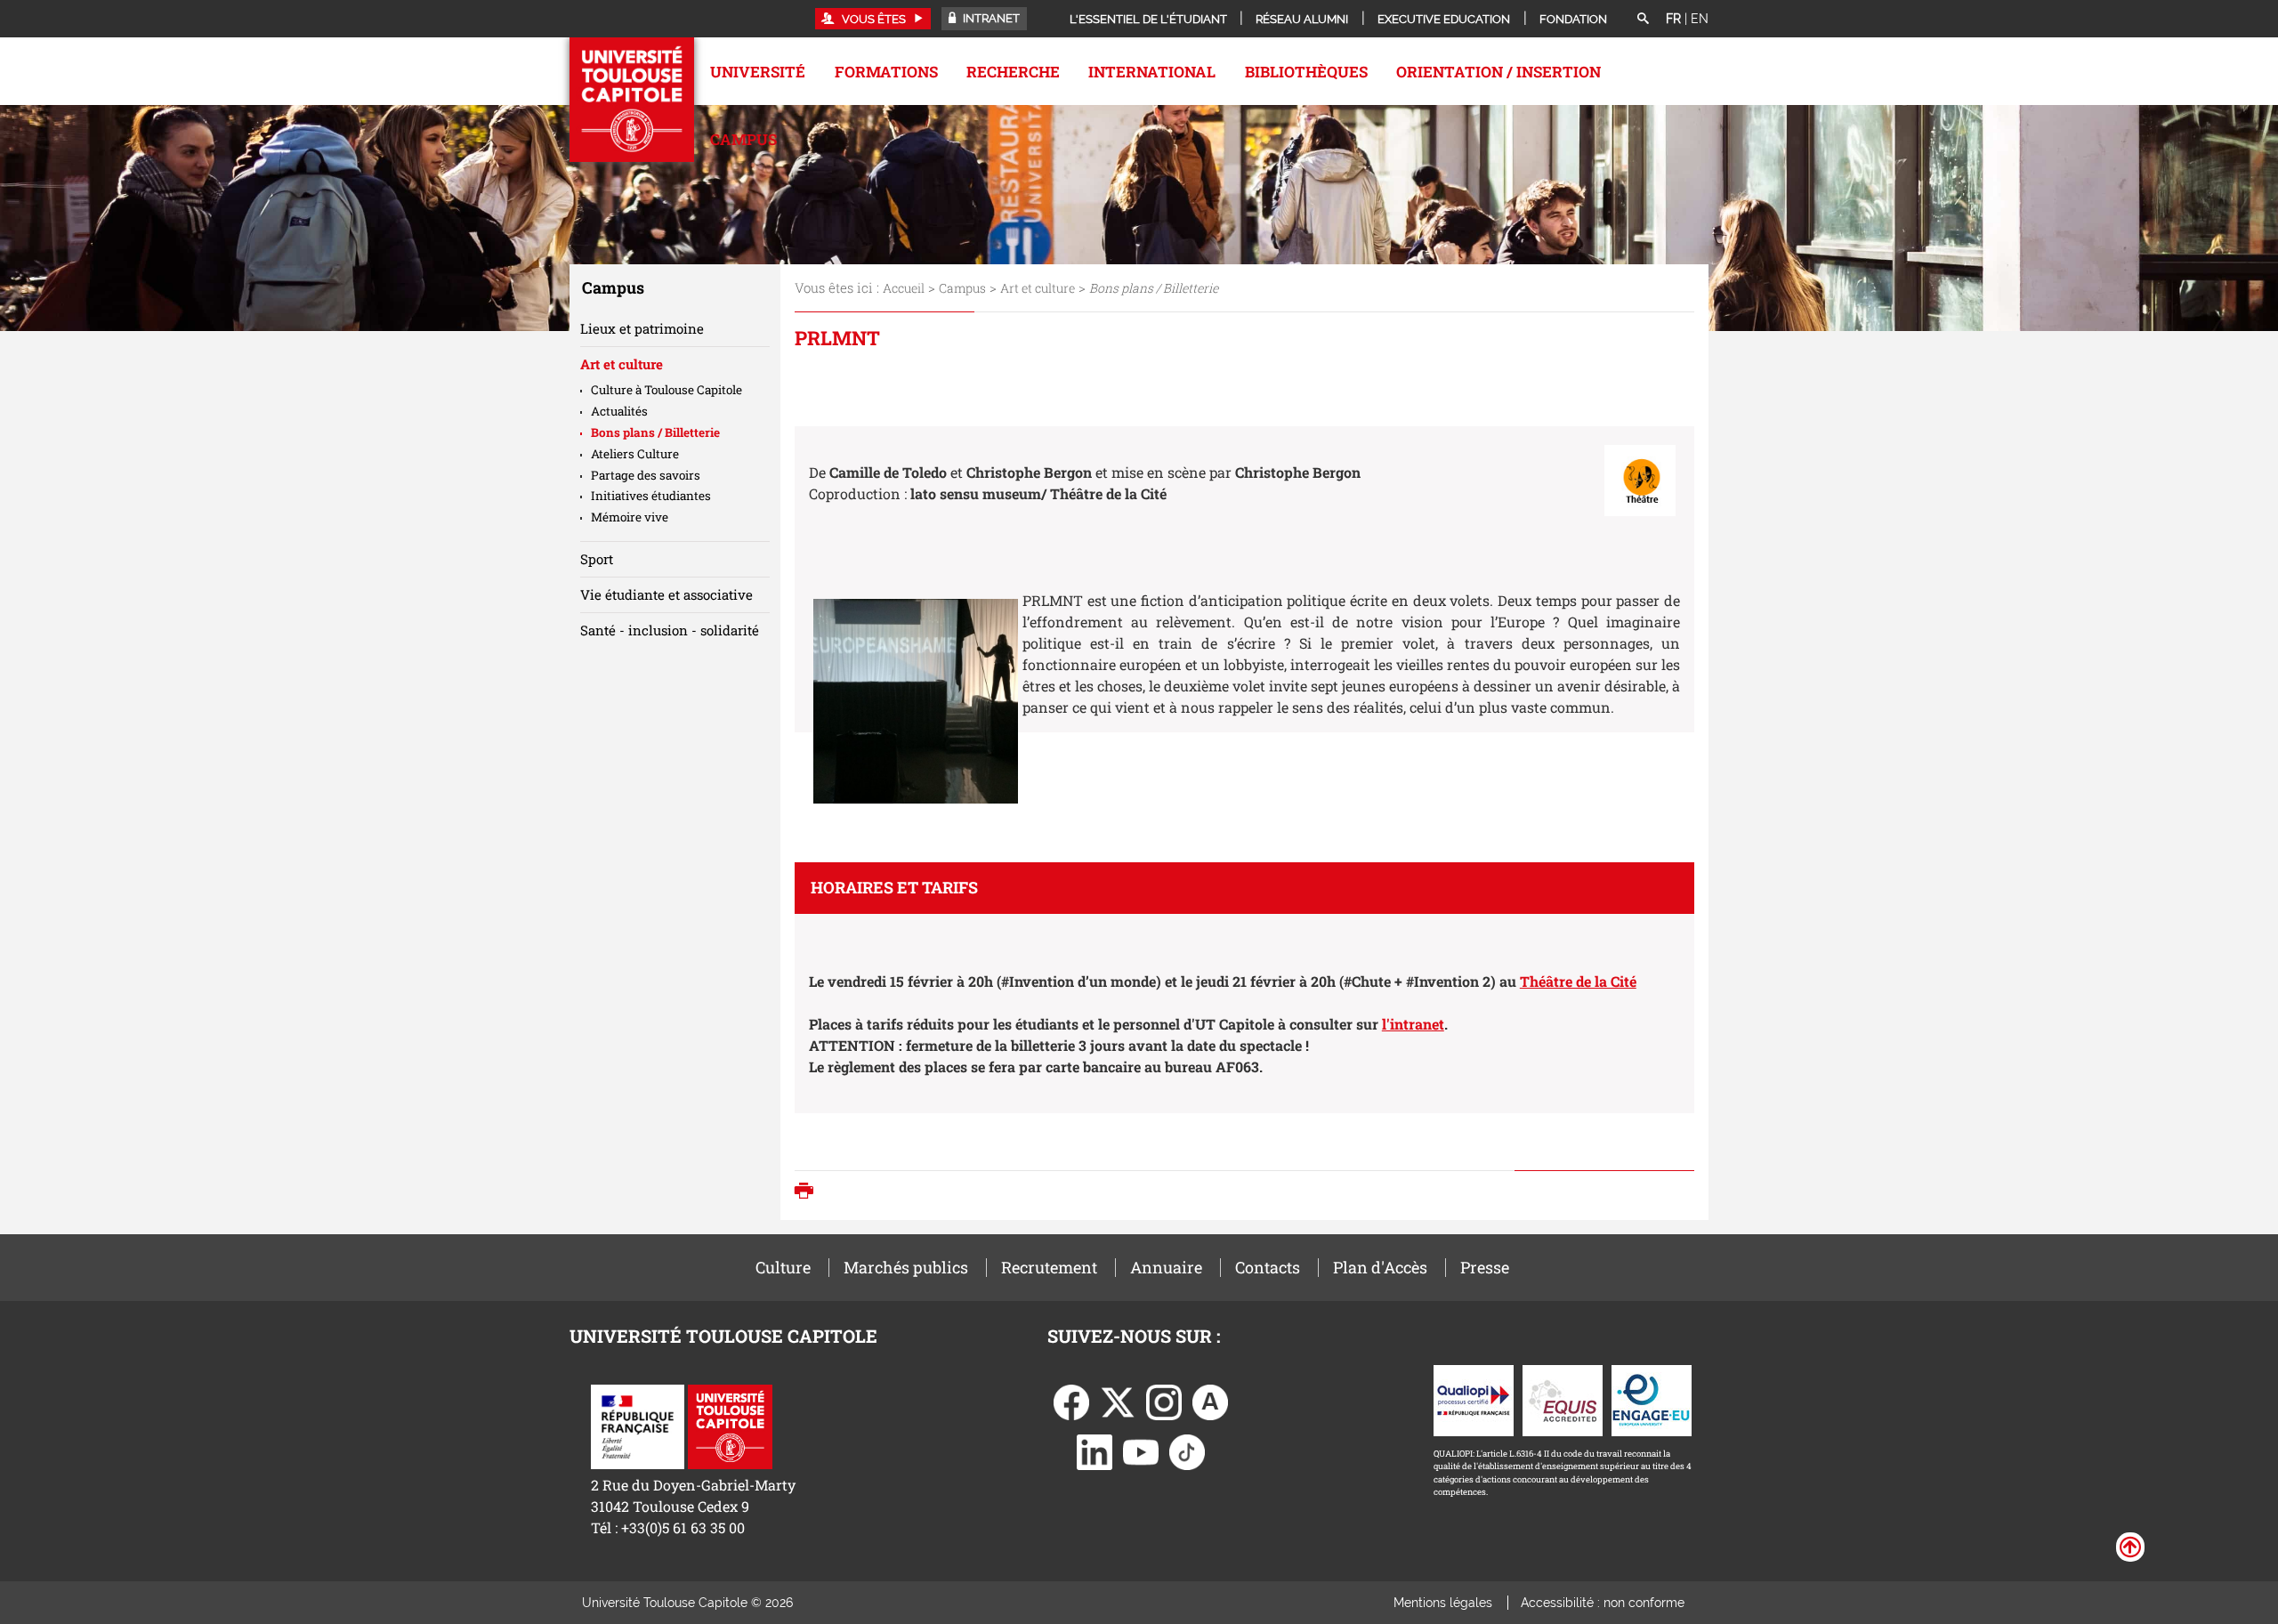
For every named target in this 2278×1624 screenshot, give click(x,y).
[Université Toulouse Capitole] (730, 1425)
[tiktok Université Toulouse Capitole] (1187, 1450)
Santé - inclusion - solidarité (670, 630)
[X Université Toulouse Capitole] (1118, 1400)
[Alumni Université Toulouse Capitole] (1210, 1400)
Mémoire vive (630, 517)
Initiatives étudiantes (651, 496)
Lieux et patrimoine (642, 328)
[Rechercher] (1643, 20)
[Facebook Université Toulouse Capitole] (1071, 1400)
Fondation (1573, 19)
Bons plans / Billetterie (655, 432)
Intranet (990, 18)
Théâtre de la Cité (1578, 981)
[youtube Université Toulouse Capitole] (1141, 1450)
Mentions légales (1443, 1603)
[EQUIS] (1563, 1398)
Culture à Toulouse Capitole (666, 390)
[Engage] (1652, 1398)
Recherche (1013, 72)
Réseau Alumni (1302, 19)
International (1152, 72)
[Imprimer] (808, 1192)
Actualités (619, 411)
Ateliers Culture (635, 454)
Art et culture (1038, 288)
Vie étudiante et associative (666, 594)
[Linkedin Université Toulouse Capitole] (1095, 1450)
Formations (886, 72)
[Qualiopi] (1474, 1398)
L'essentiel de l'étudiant (1148, 19)
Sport (597, 559)
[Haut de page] (2130, 1546)
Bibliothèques (1306, 72)
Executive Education (1444, 19)
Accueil (904, 288)
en (1700, 19)
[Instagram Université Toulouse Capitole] (1164, 1400)
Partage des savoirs (646, 475)
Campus (743, 139)
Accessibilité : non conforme (1603, 1603)
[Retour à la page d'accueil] (632, 100)
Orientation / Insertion (1498, 72)
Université (758, 72)
